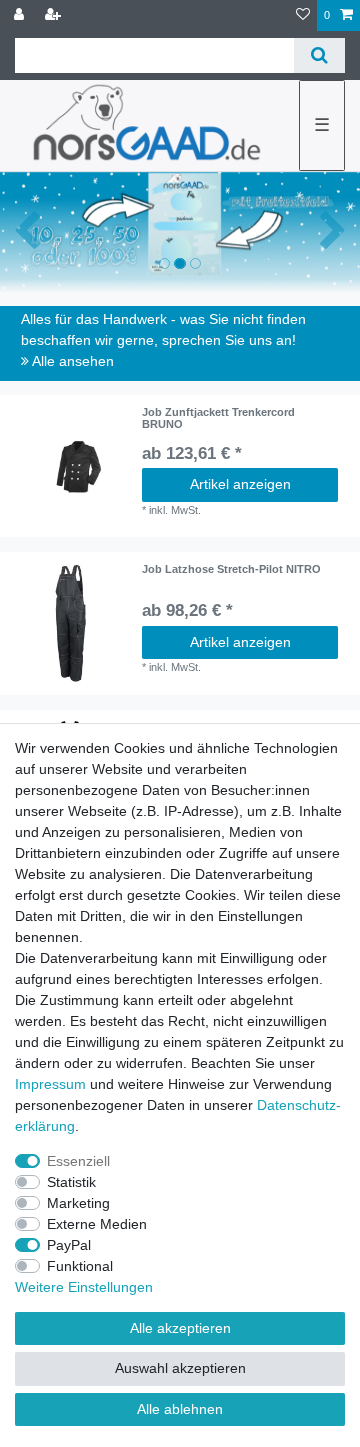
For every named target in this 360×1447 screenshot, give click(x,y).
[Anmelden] (21, 15)
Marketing (78, 1203)
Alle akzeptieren (180, 1328)
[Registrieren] (55, 15)
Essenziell (78, 1161)
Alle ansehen (71, 361)
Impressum (50, 1084)
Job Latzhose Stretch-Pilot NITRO (231, 569)
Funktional (80, 1266)
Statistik (71, 1182)
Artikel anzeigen (240, 484)
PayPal (69, 1245)
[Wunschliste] (303, 15)
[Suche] (319, 55)
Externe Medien (97, 1224)
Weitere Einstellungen (84, 1287)
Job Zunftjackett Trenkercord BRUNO (218, 418)
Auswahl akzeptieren (180, 1368)
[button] (27, 232)
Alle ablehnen (180, 1409)
